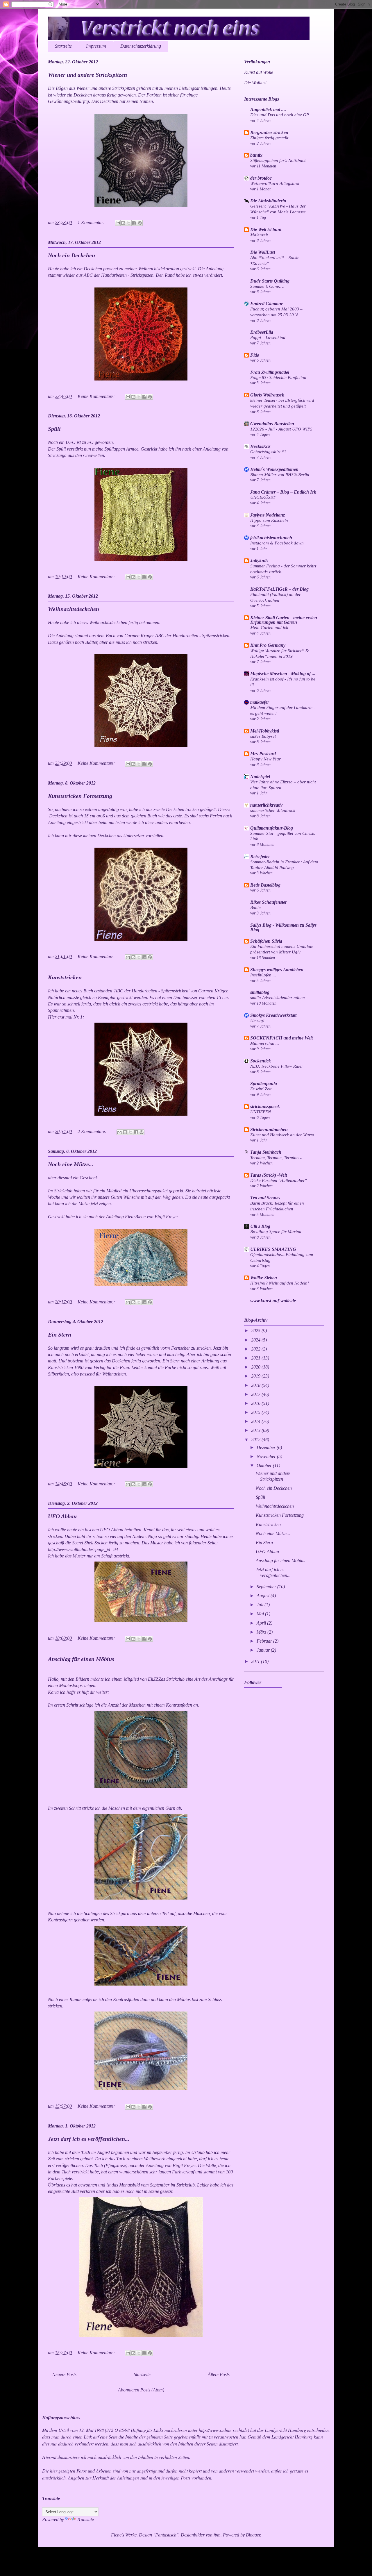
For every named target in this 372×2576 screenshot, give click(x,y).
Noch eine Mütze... (71, 1164)
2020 (256, 1367)
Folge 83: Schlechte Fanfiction (278, 377)
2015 (256, 1412)
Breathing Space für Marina (276, 1231)
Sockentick (261, 1061)
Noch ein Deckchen (71, 255)
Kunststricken (65, 977)
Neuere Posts (64, 2374)
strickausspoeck (265, 1106)
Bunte (255, 907)
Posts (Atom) (152, 2390)
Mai (261, 1614)
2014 (256, 1421)
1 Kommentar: (92, 223)
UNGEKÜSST (263, 497)
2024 (256, 1340)
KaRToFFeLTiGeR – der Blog (279, 589)
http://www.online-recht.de (223, 2430)
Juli (261, 1605)
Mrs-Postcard (263, 754)
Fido (255, 355)
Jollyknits (259, 561)
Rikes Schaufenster (269, 902)
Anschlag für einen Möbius (81, 1659)
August (264, 1596)
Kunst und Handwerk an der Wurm (282, 1135)
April (262, 1623)
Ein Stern (60, 1335)
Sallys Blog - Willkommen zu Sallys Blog (283, 927)
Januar (264, 1650)
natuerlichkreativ (266, 805)
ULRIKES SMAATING (273, 1249)
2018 (256, 1385)
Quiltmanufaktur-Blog (272, 828)
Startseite (63, 46)
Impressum (96, 46)
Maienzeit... (261, 235)
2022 (256, 1349)
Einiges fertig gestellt (269, 138)
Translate (85, 2519)
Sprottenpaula (264, 1084)
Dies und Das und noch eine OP (280, 115)
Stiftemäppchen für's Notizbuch (278, 160)
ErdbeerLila (262, 332)
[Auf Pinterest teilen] (140, 223)
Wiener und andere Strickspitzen (87, 75)
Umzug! (257, 1020)
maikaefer (260, 702)
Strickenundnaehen (269, 1129)
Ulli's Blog (260, 1226)
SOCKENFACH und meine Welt (281, 1038)
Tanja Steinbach (266, 1152)
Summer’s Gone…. (267, 286)
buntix (256, 155)
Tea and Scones (265, 1198)
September (267, 1587)
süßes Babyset (263, 736)
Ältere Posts (219, 2374)
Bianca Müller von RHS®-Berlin (280, 475)
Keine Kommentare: (97, 396)
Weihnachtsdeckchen (74, 609)
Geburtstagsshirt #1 (268, 452)
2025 (256, 1331)
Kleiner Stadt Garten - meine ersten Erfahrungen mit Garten (284, 620)
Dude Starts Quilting (270, 281)
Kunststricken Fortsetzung (80, 796)
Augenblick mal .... (268, 109)
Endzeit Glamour (267, 304)
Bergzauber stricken (269, 132)
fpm (217, 2535)
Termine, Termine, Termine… (276, 1157)
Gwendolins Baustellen (272, 424)
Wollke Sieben (264, 1278)
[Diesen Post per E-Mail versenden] (118, 223)
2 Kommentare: (93, 1131)
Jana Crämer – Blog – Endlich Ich (283, 492)
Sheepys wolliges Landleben (277, 970)
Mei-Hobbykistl (265, 731)
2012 (256, 1440)
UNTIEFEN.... (263, 1112)
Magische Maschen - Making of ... (283, 674)
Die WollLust (263, 252)
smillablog (260, 992)
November (267, 1456)
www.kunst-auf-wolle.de (273, 1301)
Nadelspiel (260, 777)
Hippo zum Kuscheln (269, 520)
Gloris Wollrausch (267, 395)
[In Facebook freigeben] (134, 223)
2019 (256, 1376)
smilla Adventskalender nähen (278, 997)
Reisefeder (260, 856)
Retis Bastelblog (265, 885)
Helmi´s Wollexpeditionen (274, 469)
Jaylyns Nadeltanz (268, 515)
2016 (256, 1403)
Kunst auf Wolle (259, 72)
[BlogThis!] (123, 223)
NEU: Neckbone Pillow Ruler (277, 1066)
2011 (256, 1661)
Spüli (54, 429)
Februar (265, 1641)
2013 (256, 1430)
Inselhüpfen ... (263, 975)
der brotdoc (261, 178)
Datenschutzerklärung (141, 46)
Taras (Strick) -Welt (269, 1175)
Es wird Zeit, (261, 1089)
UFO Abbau (62, 1516)
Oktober (265, 1465)
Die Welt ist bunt (266, 229)
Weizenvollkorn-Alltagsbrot (275, 183)
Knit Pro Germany (268, 645)
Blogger (253, 2535)
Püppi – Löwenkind (268, 337)
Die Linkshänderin (268, 201)
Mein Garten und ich (269, 627)
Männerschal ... (265, 1043)
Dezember (267, 1447)
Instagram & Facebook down (277, 543)
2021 (256, 1358)
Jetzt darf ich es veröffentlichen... (89, 2139)
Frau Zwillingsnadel (270, 372)
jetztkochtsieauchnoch (271, 538)
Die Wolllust (255, 83)
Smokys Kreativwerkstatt (273, 1015)
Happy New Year (265, 759)
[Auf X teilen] (129, 223)
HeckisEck (260, 446)
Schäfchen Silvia (266, 941)
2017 (256, 1394)
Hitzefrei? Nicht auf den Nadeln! (280, 1283)
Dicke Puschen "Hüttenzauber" (278, 1180)
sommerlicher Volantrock (273, 810)
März (262, 1632)
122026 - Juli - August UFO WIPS (281, 429)
